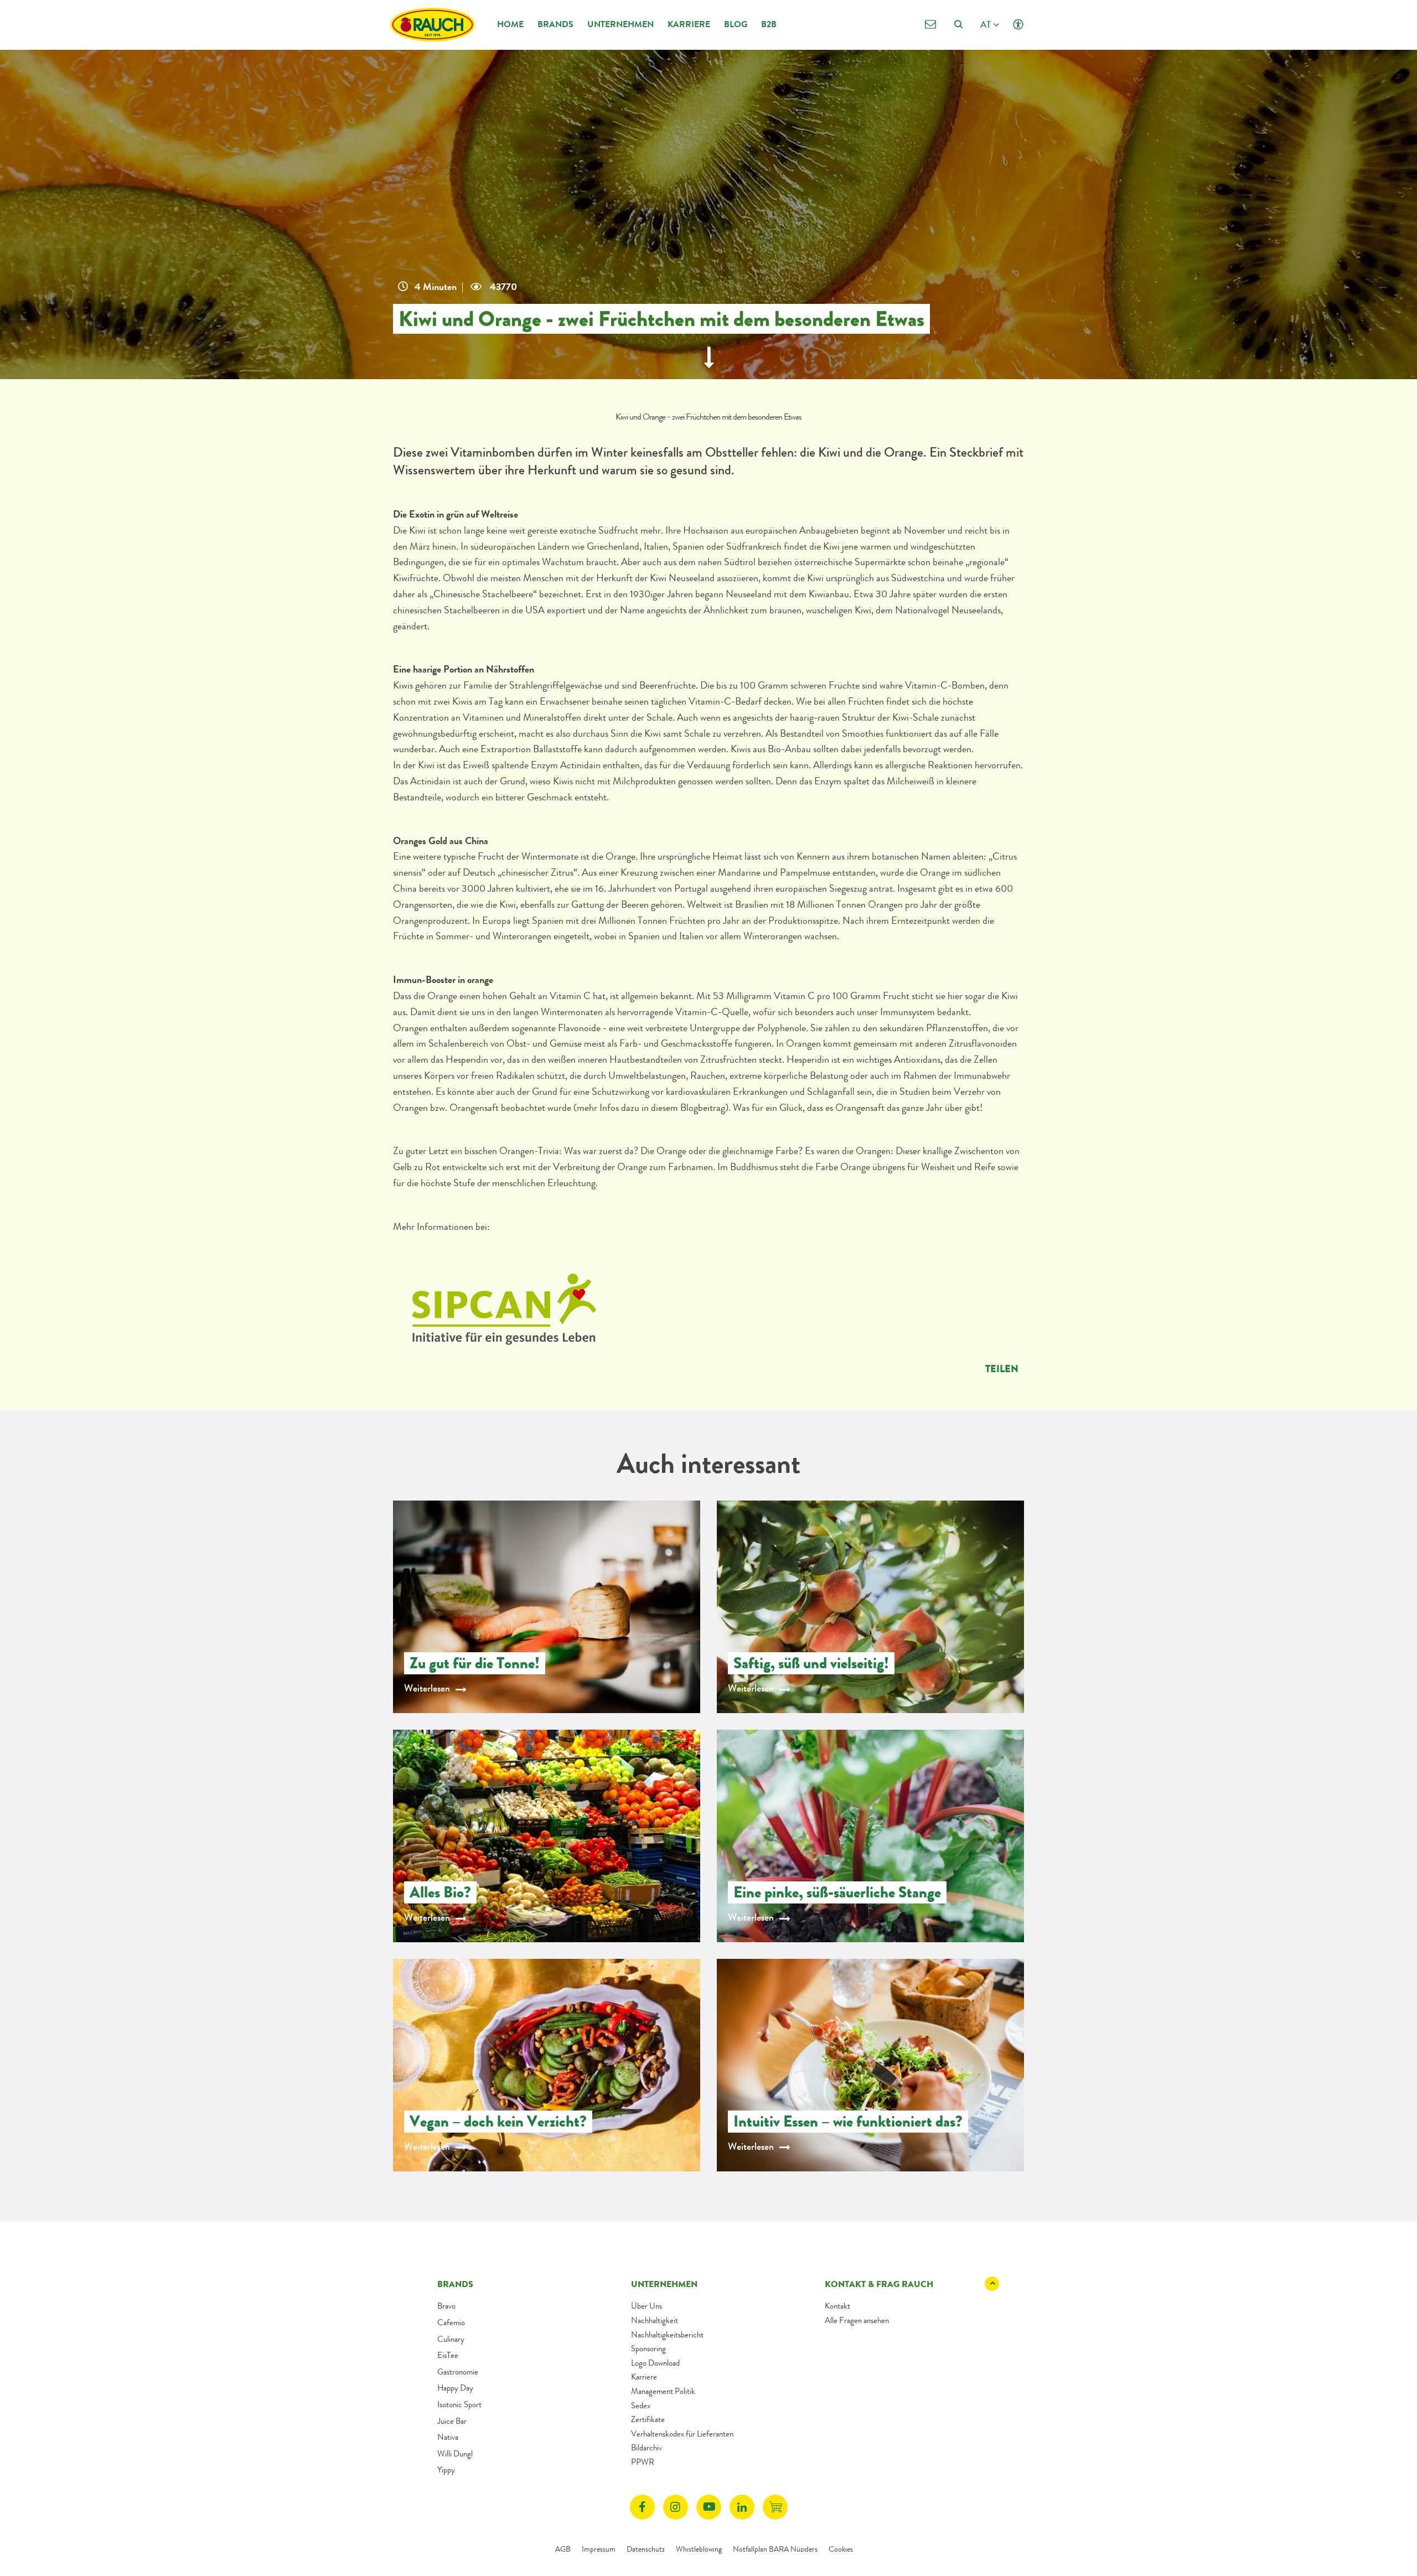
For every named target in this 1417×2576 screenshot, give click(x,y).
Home (510, 24)
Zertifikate (648, 2419)
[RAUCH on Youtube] (709, 2507)
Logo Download (655, 2363)
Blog (736, 24)
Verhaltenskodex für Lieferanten (682, 2434)
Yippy (446, 2470)
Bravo (446, 2306)
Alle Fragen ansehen (857, 2320)
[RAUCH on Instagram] (676, 2507)
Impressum (599, 2549)
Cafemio (451, 2322)
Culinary (451, 2339)
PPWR (643, 2462)
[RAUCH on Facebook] (642, 2507)
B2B (769, 24)
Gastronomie (458, 2372)
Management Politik (663, 2391)
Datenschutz (646, 2549)
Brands (555, 24)
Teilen (1002, 1369)
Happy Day (455, 2388)
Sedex (641, 2406)
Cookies (841, 2549)
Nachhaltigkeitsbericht (667, 2335)
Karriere (689, 24)
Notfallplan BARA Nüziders (775, 2549)
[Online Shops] (775, 2507)
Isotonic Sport (459, 2404)
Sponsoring (648, 2349)
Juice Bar (452, 2421)
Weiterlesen (427, 1688)
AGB (563, 2549)
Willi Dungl (455, 2454)
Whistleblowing (699, 2549)
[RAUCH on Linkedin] (742, 2507)
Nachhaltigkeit (655, 2320)
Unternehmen (620, 24)
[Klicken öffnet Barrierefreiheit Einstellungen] (1018, 25)
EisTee (448, 2355)
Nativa (448, 2437)
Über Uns (647, 2306)
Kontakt (837, 2306)
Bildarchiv (647, 2448)
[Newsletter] (930, 25)
